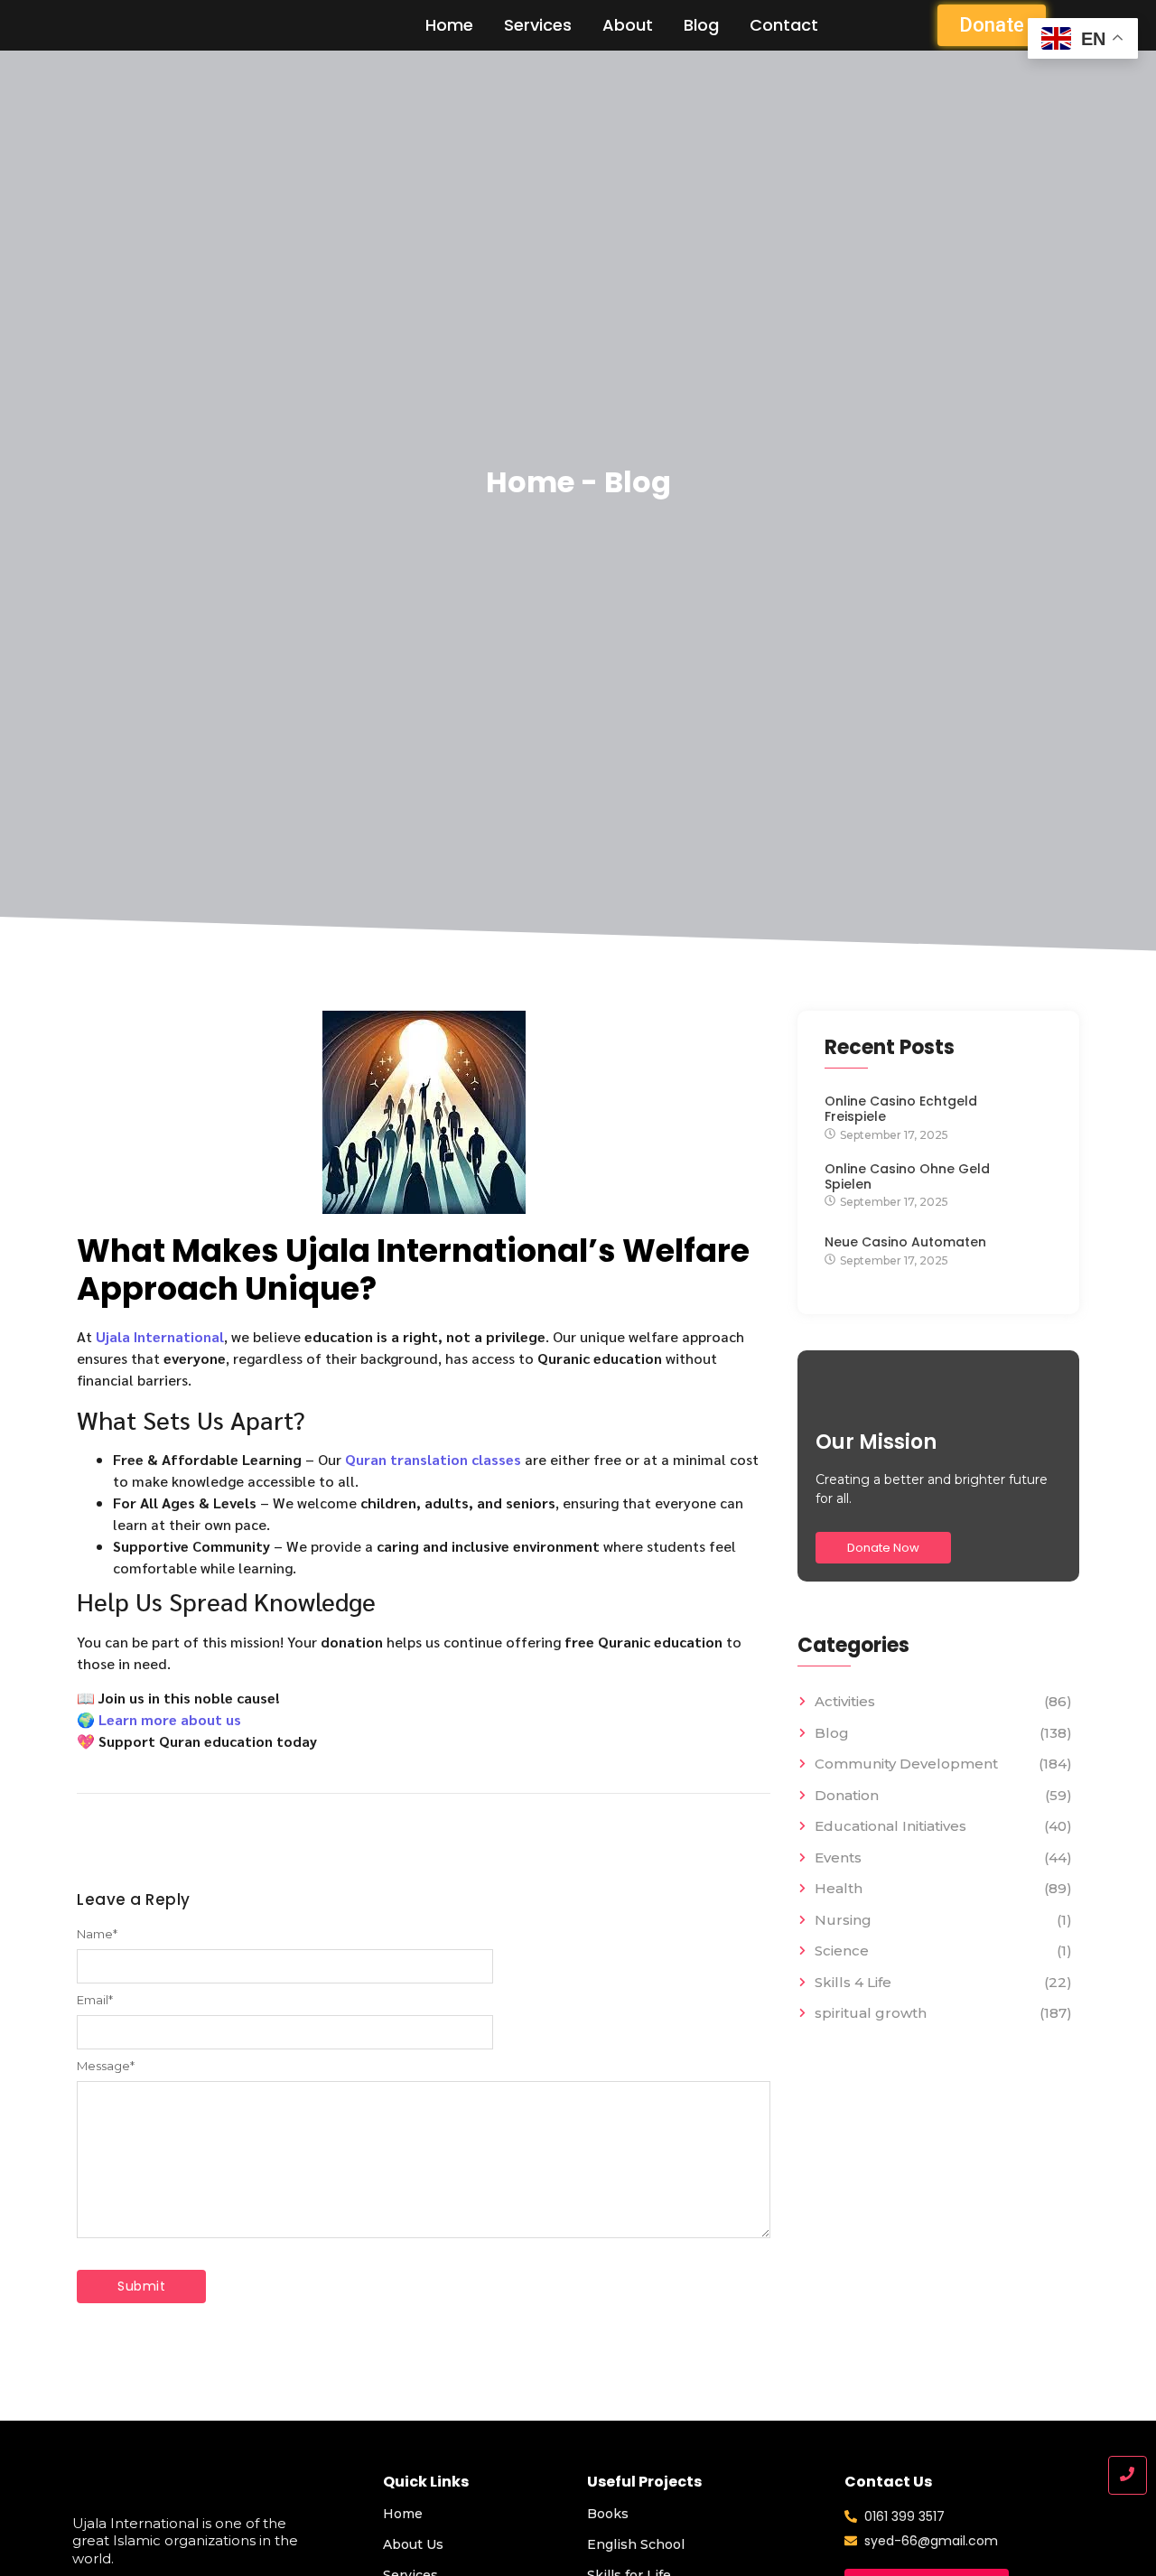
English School (636, 2544)
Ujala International (160, 1336)
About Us (413, 2544)
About (628, 25)
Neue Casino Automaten (905, 1242)
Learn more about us (170, 1719)
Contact (784, 25)
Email (95, 2000)
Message (106, 2066)
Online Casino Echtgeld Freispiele (901, 1109)
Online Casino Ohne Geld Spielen (907, 1177)
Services (538, 25)
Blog (701, 25)
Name (97, 1934)
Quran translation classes (433, 1459)
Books (608, 2514)
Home (449, 25)
